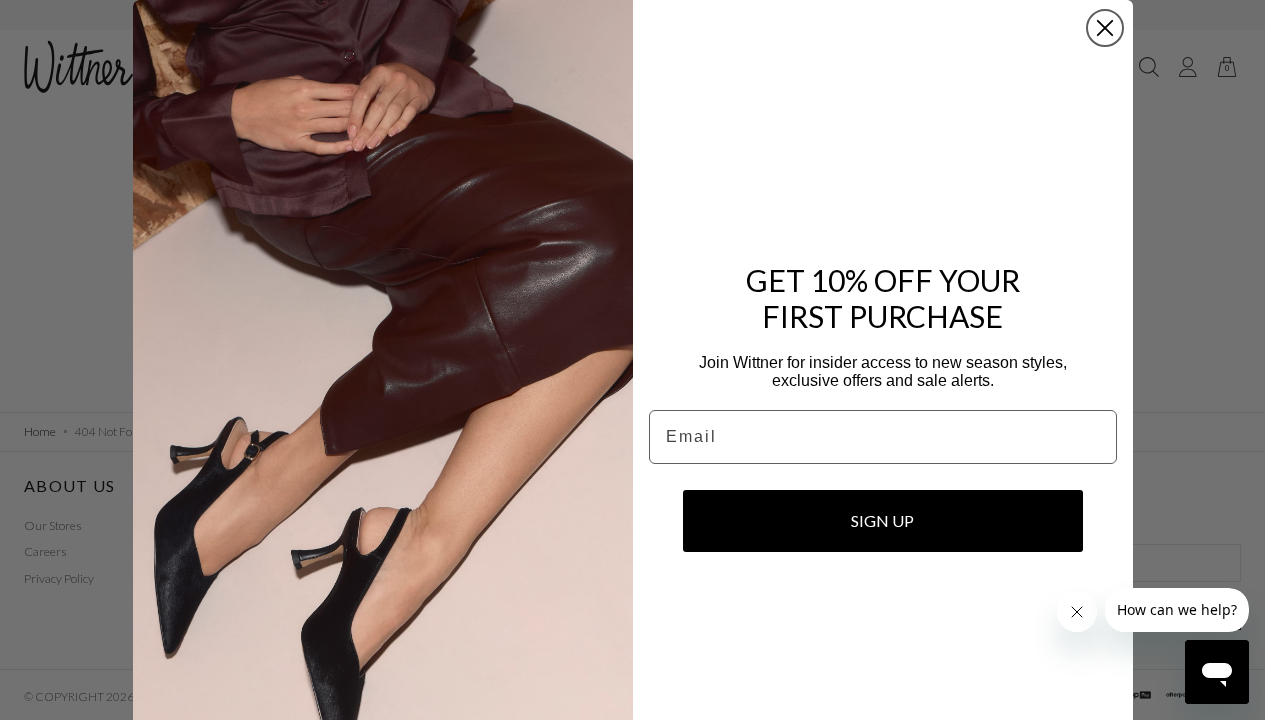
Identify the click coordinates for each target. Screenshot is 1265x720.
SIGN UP (882, 520)
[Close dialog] (1105, 28)
